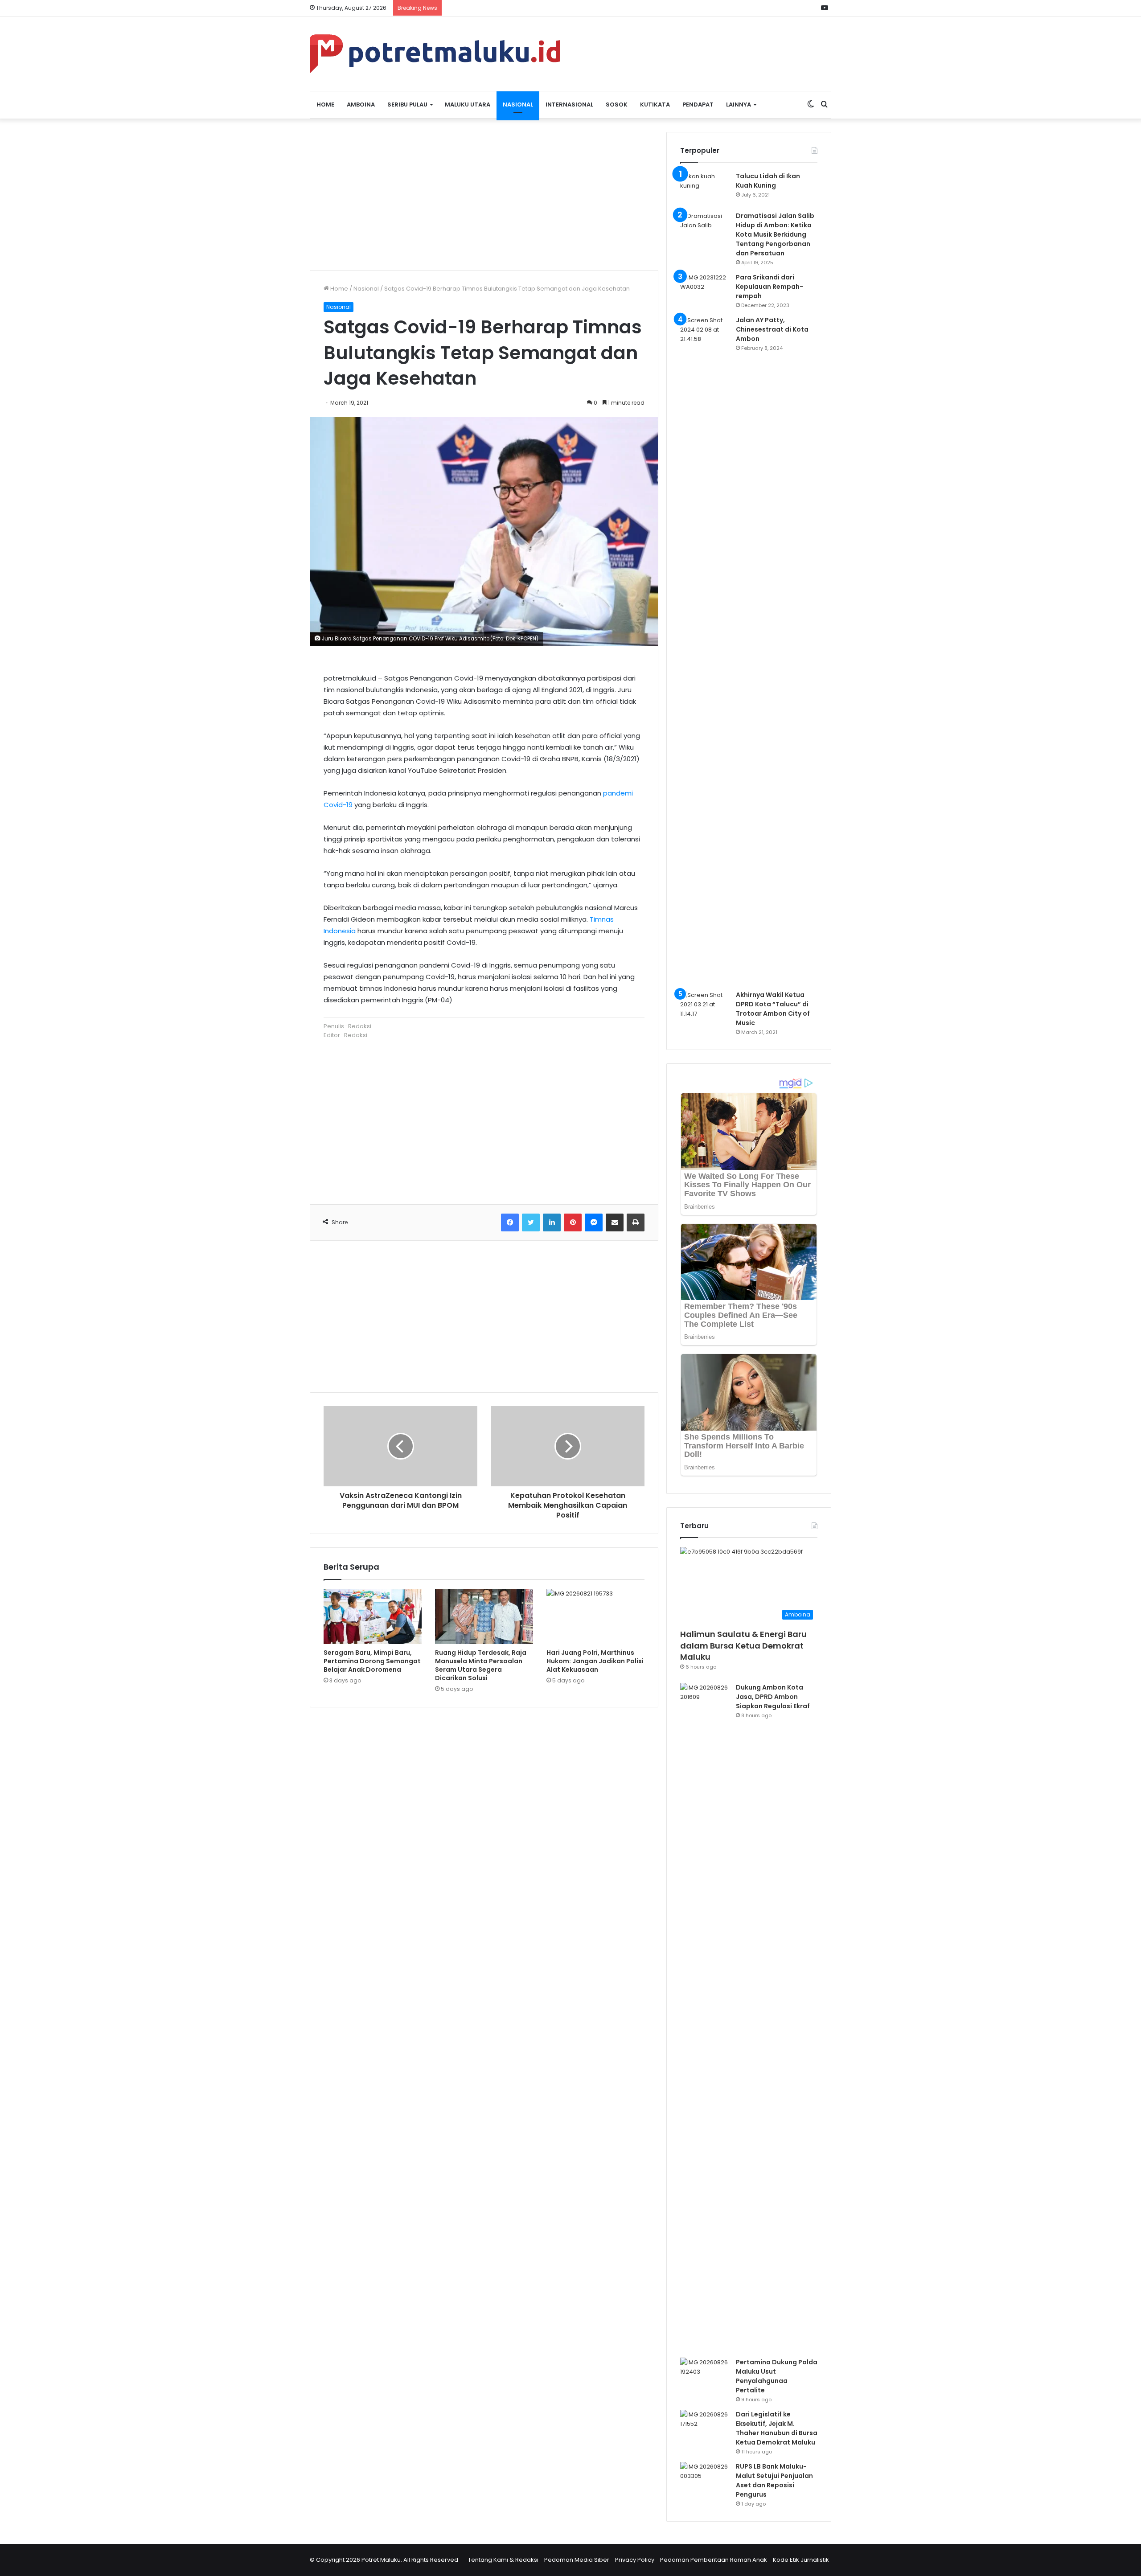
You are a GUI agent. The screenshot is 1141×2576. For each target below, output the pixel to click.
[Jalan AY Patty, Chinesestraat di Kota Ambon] (705, 650)
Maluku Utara (468, 105)
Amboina (361, 105)
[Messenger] (594, 1222)
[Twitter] (531, 1222)
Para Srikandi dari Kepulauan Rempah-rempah (770, 287)
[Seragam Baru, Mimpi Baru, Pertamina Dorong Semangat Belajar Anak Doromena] (373, 1616)
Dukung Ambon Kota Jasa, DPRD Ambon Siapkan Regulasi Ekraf (773, 1697)
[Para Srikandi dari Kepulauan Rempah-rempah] (705, 289)
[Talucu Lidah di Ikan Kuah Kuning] (705, 188)
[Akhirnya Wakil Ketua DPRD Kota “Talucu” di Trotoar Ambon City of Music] (705, 1007)
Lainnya (739, 105)
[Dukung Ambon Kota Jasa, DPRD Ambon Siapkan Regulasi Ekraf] (705, 2017)
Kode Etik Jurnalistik (801, 2560)
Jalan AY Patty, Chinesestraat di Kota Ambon (772, 329)
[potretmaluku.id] (435, 54)
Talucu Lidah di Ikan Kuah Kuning (768, 181)
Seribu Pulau (407, 105)
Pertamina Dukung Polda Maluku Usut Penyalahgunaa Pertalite (777, 2376)
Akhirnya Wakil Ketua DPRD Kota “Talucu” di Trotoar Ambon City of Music (773, 1009)
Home (325, 105)
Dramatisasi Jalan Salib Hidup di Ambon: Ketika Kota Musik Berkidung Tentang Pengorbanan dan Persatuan (775, 234)
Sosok (617, 105)
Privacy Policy (635, 2560)
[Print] (636, 1222)
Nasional (518, 105)
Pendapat (698, 105)
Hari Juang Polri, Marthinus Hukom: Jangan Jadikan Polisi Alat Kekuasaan (595, 1661)
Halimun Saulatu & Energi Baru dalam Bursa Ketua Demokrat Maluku (743, 1645)
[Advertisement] (484, 194)
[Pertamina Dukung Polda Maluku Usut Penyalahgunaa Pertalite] (705, 2374)
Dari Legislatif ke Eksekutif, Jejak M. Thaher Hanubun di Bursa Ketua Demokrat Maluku (777, 2428)
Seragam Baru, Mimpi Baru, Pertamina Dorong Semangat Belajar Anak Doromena (372, 1661)
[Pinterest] (573, 1222)
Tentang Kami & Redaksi (503, 2560)
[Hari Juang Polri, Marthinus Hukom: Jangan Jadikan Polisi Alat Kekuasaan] (595, 1616)
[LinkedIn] (552, 1222)
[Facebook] (510, 1222)
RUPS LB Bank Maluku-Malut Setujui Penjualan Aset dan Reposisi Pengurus (774, 2480)
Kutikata (655, 105)
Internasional (569, 105)
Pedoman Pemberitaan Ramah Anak (714, 2560)
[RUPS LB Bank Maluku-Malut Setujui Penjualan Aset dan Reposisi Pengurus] (705, 2479)
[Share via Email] (615, 1222)
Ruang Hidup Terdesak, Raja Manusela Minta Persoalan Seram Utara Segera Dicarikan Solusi (481, 1665)
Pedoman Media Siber (577, 2560)
